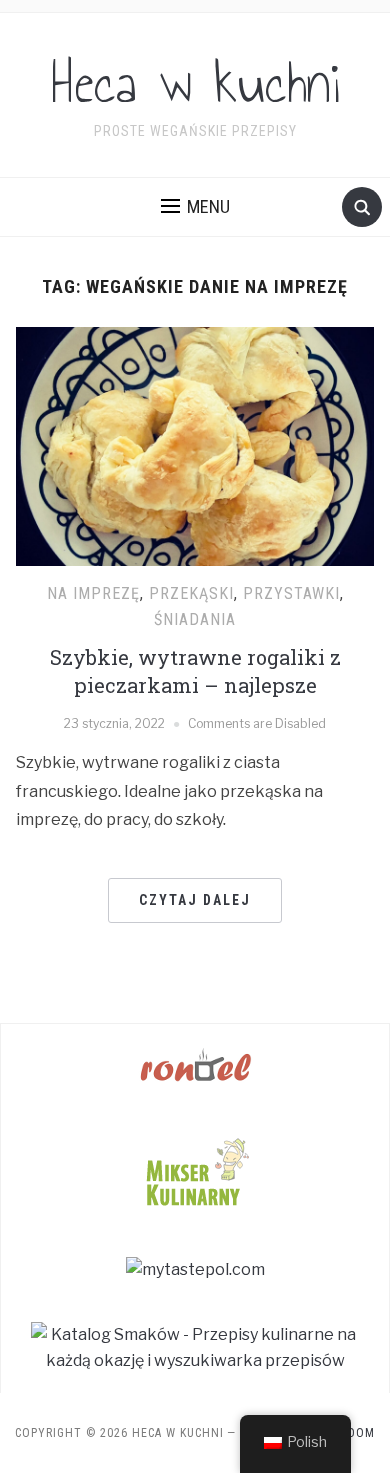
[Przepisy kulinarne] (195, 1169)
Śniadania (195, 619)
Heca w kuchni (195, 84)
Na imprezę (93, 593)
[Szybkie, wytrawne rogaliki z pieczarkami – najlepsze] (195, 445)
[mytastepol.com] (195, 1268)
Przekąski (191, 593)
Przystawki (291, 593)
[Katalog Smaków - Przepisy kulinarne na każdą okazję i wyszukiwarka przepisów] (195, 1346)
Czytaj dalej (195, 900)
